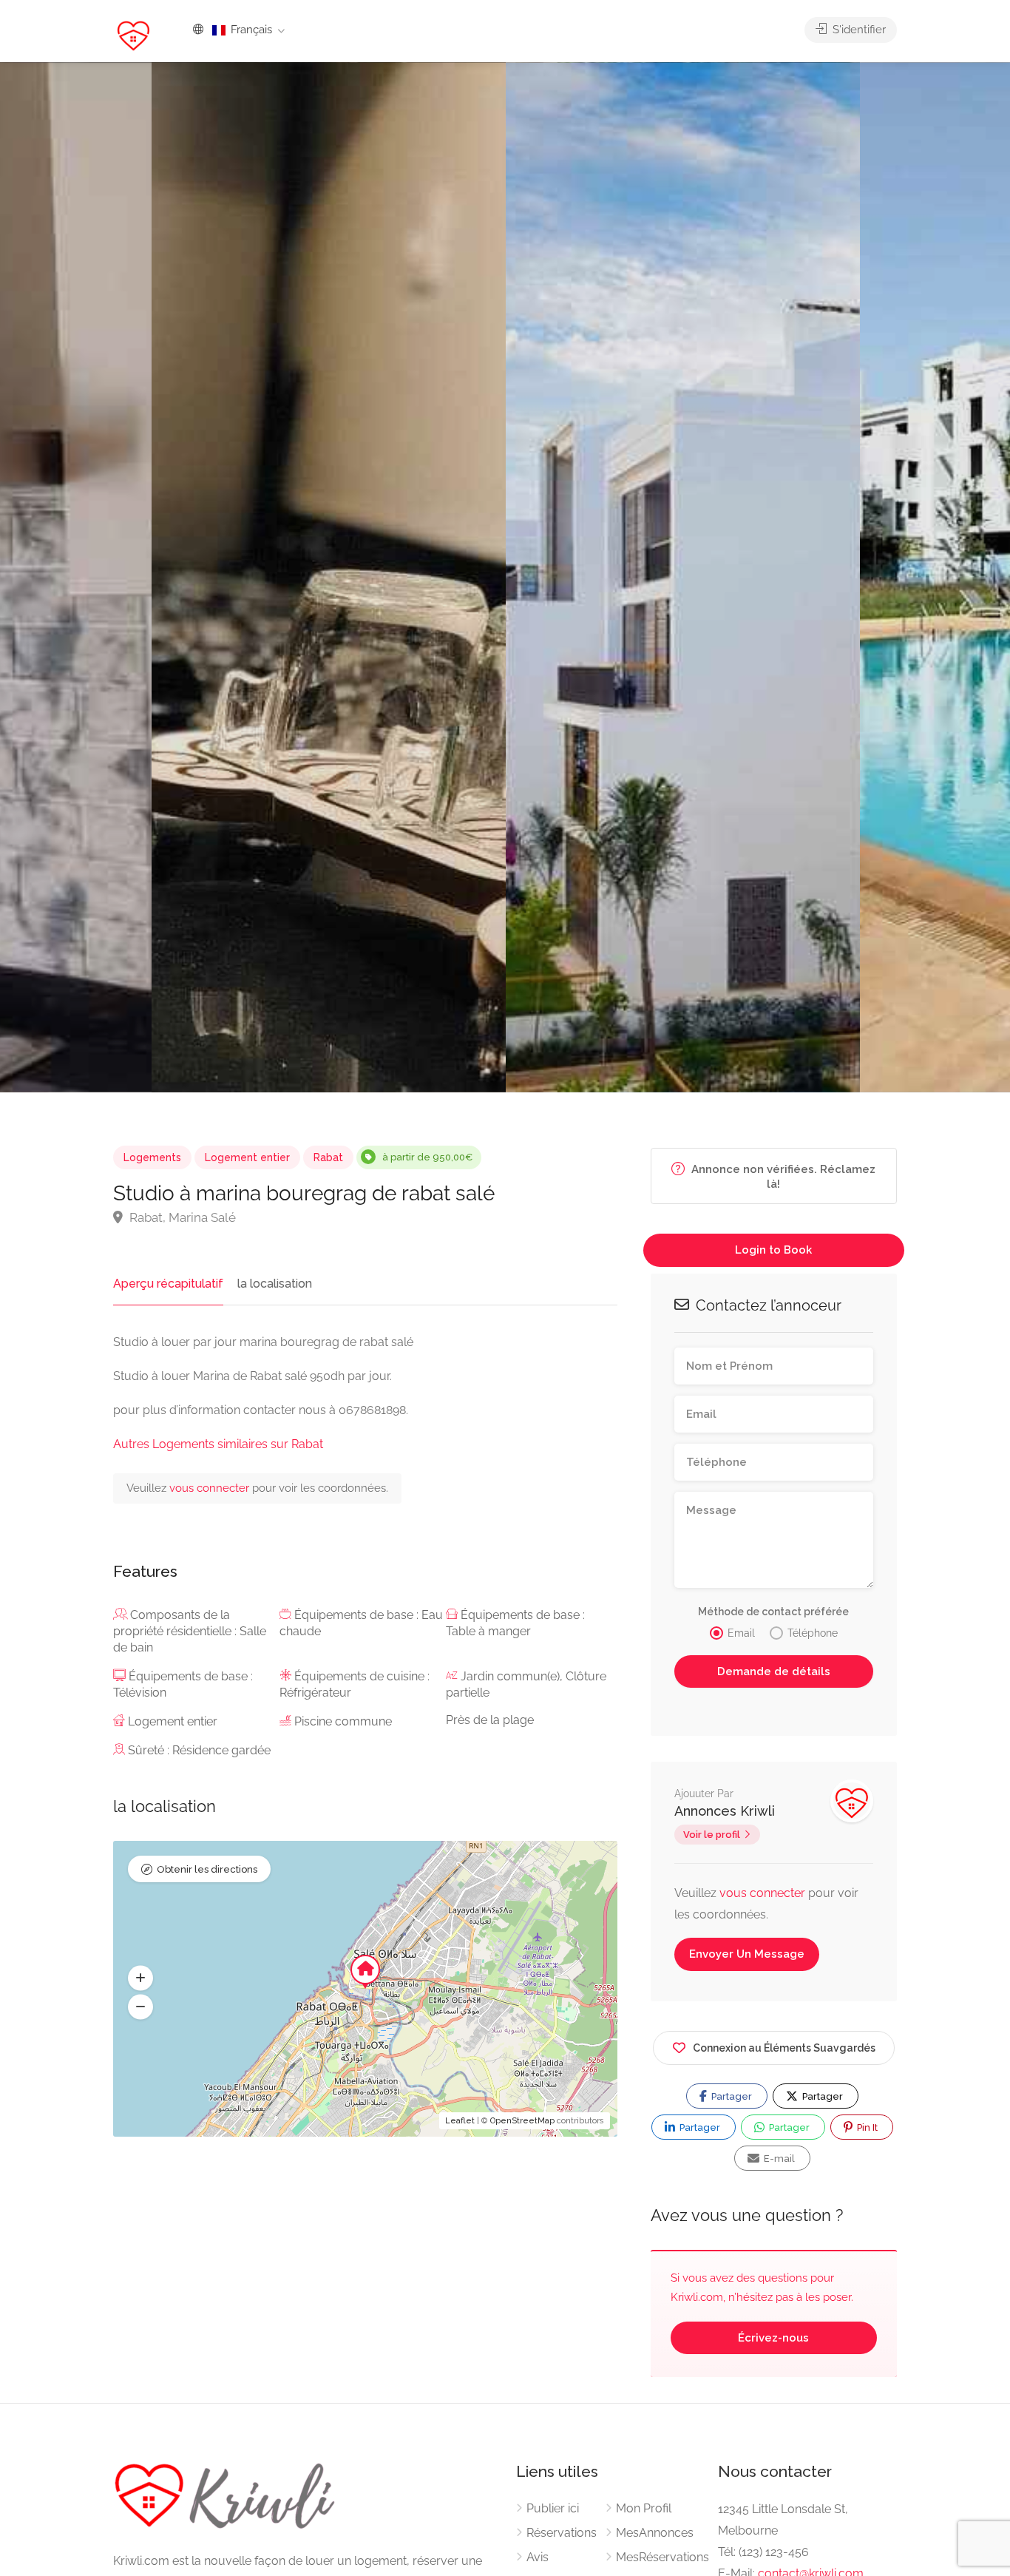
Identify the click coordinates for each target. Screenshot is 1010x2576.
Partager (731, 2096)
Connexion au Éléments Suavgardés (784, 2048)
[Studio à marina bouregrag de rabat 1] (329, 577)
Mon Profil (644, 2508)
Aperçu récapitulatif (168, 1284)
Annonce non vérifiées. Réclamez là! (782, 1177)
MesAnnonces (655, 2533)
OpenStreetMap (522, 2121)
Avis (538, 2557)
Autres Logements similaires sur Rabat (218, 1444)
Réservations (562, 2533)
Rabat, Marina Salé (181, 1217)
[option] (683, 577)
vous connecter (211, 1488)
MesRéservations (662, 2557)
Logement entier (247, 1157)
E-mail (778, 2159)
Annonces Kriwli (725, 1811)
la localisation (275, 1284)
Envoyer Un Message (747, 1954)
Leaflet (460, 2121)
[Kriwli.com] (133, 35)
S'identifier (858, 30)
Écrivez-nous (773, 2338)
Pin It (866, 2127)
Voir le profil (712, 1835)
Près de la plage (490, 1720)
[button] (140, 1978)
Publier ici (553, 2508)
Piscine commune (343, 1721)
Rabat (328, 1157)
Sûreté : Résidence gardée (199, 1750)
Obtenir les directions (207, 1869)
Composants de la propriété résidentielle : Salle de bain (190, 1631)
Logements (152, 1157)
